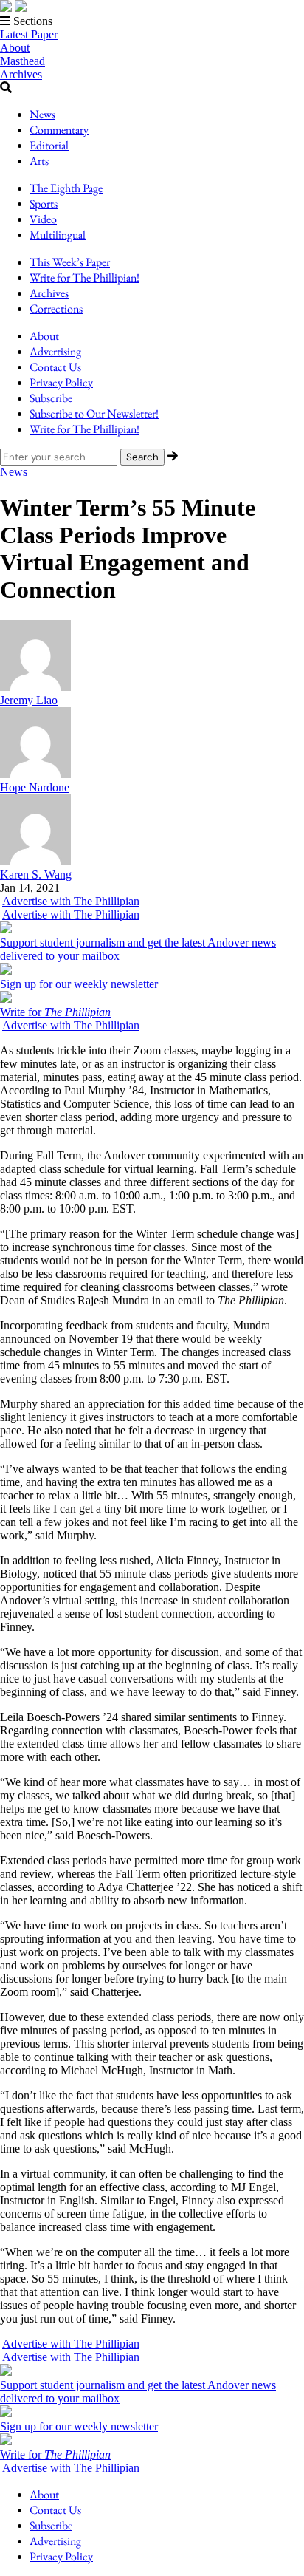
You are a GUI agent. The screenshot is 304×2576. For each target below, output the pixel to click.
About (15, 48)
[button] (152, 21)
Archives (21, 74)
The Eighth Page (66, 188)
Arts (39, 161)
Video (43, 219)
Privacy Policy (61, 382)
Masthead (23, 61)
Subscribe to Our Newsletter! (94, 413)
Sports (44, 204)
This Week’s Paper (70, 262)
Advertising (55, 351)
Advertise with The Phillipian (71, 901)
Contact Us (55, 367)
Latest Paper (29, 34)
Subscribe (51, 398)
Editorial (49, 145)
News (42, 114)
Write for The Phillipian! (84, 277)
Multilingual (58, 235)
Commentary (59, 130)
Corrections (56, 309)
